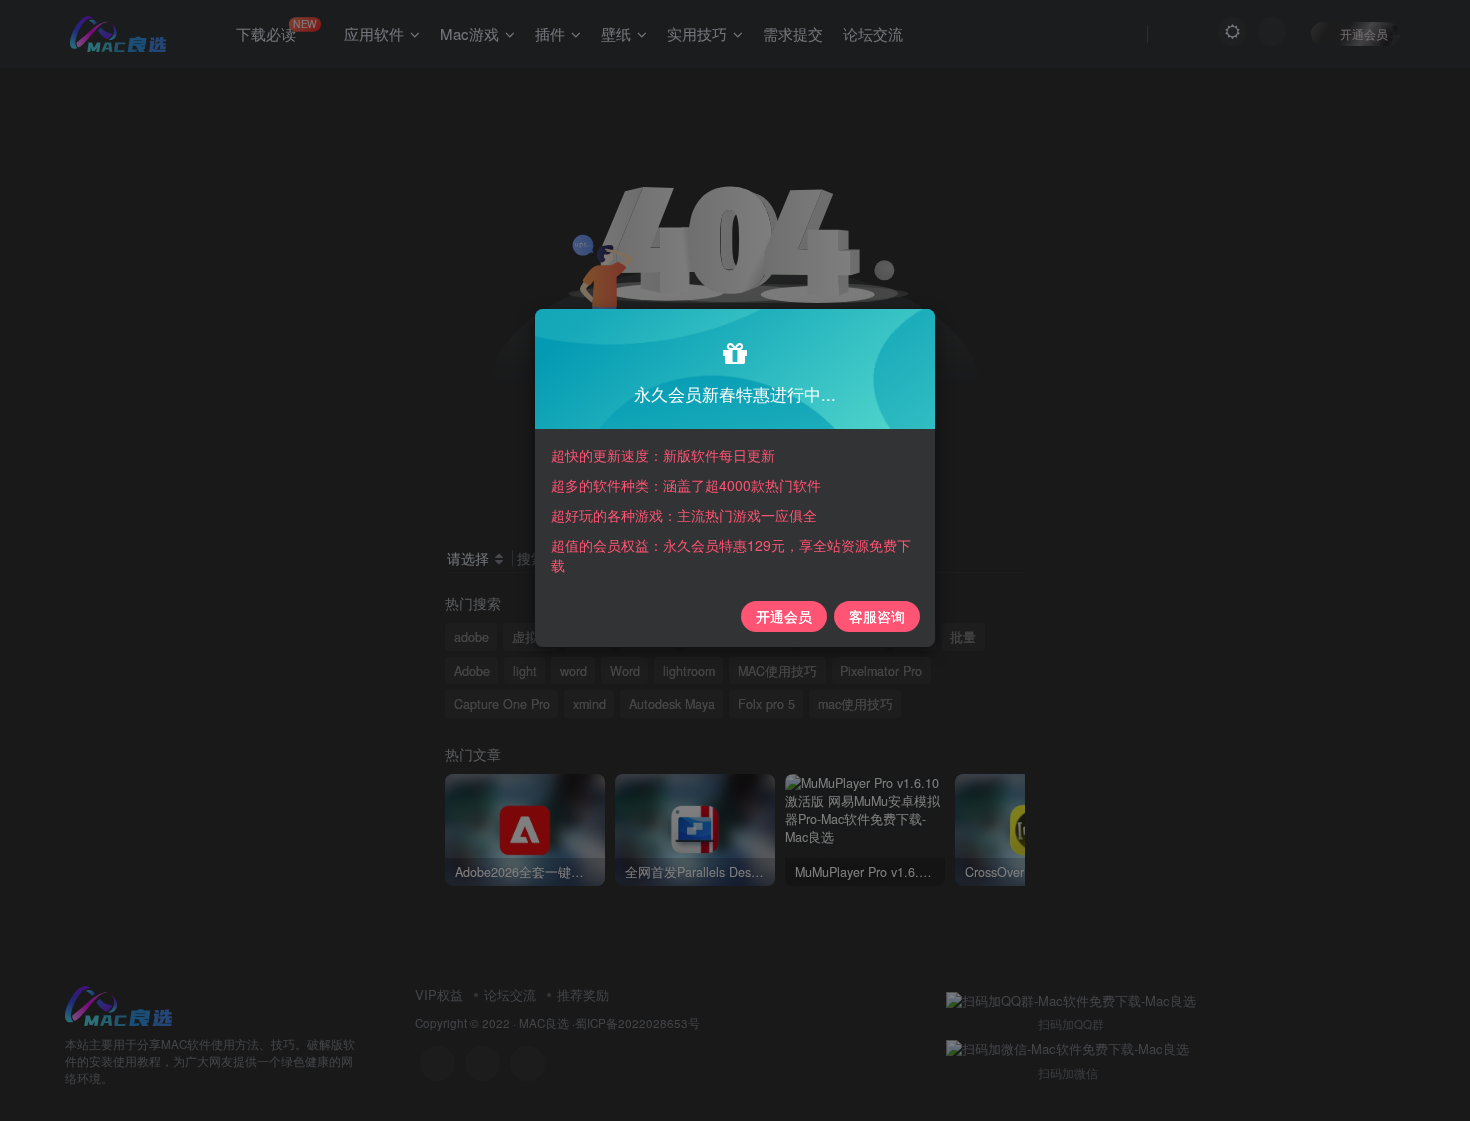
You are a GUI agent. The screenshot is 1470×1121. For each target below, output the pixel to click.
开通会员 (784, 616)
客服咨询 (877, 616)
